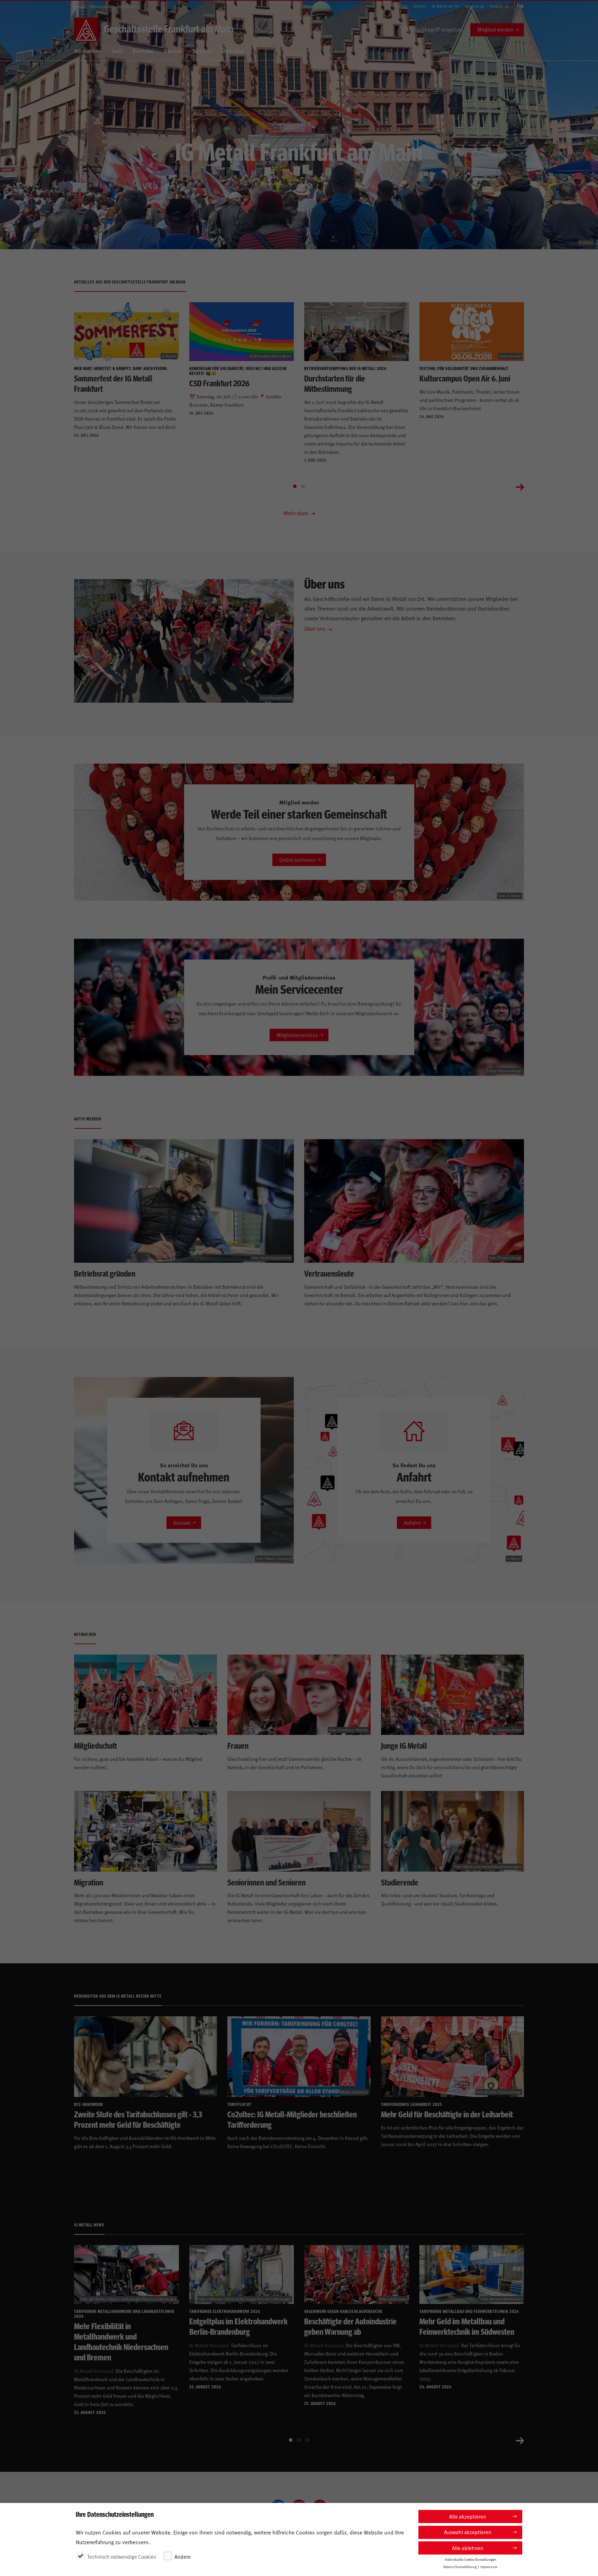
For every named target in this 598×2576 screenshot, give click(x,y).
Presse (80, 6)
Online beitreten (297, 860)
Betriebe (143, 51)
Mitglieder (127, 6)
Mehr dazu (297, 513)
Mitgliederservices (297, 1035)
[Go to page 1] (295, 486)
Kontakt (420, 6)
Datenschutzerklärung (460, 2566)
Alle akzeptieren (468, 2516)
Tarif (117, 51)
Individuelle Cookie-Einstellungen (470, 2559)
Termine (202, 51)
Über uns (315, 628)
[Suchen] (406, 30)
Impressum (489, 2566)
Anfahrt (402, 6)
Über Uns (233, 51)
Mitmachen (88, 51)
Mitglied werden (495, 29)
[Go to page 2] (303, 486)
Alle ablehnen (468, 2548)
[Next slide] (520, 486)
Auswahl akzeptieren (468, 2532)
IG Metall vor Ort (446, 6)
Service (173, 51)
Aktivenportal (102, 6)
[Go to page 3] (307, 2440)
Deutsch (496, 6)
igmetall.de (475, 6)
